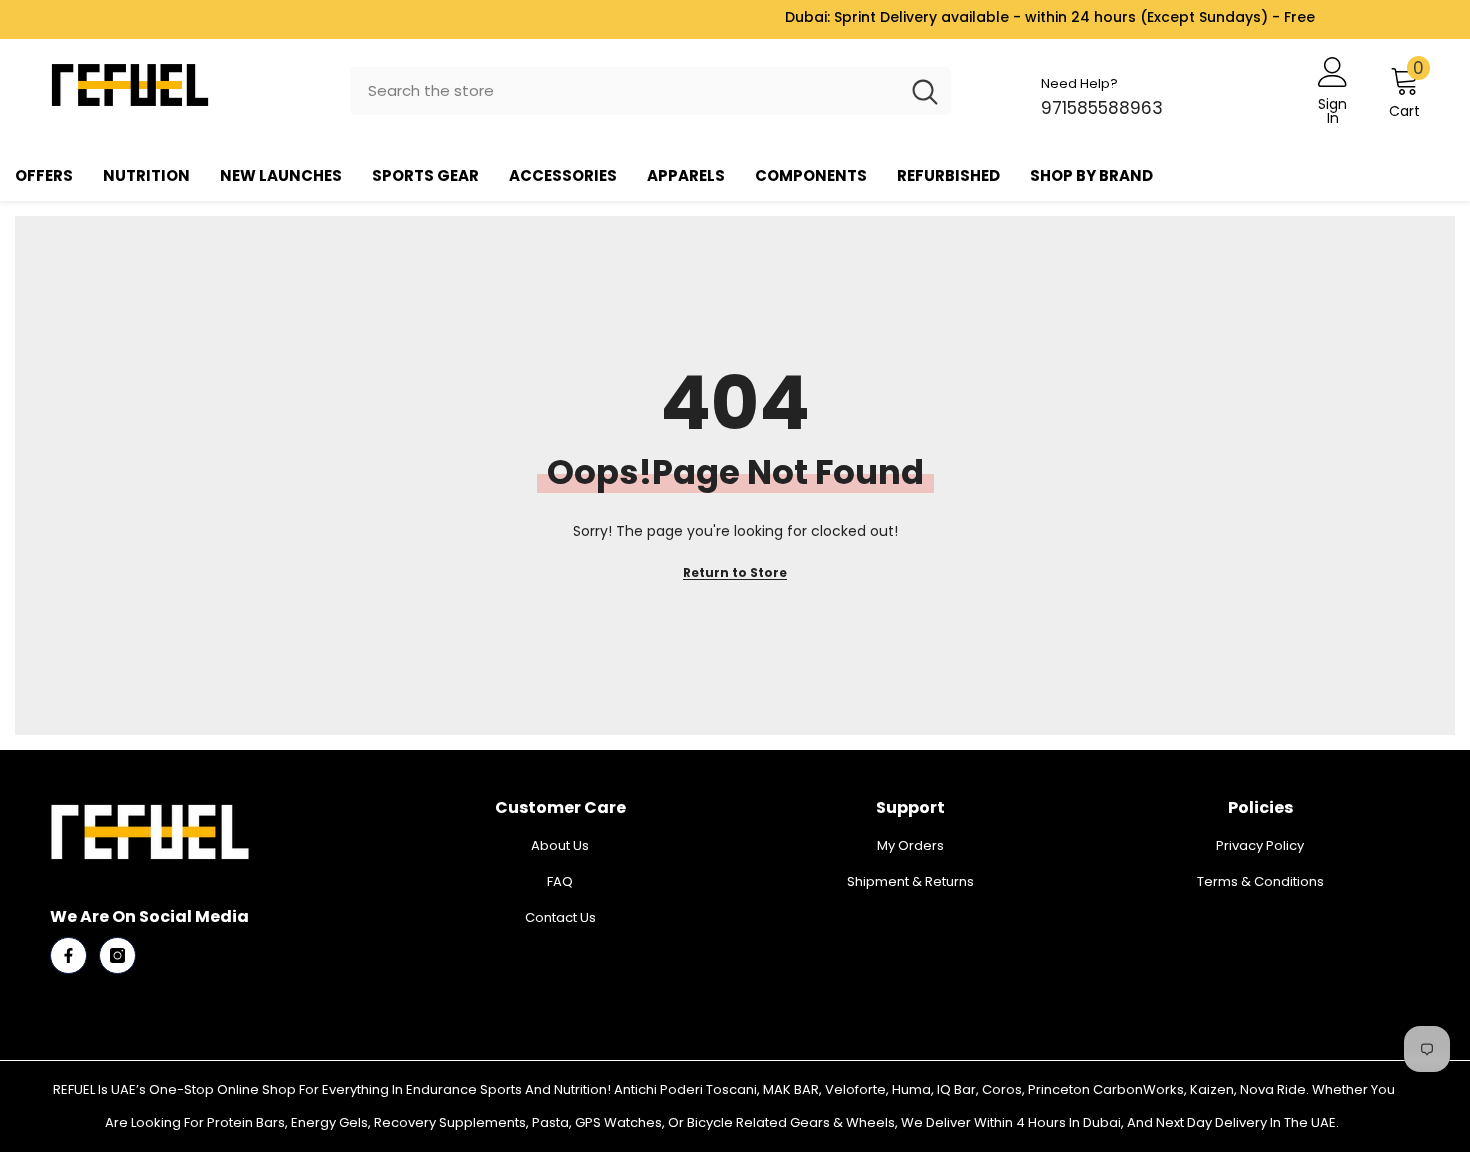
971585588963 (1102, 108)
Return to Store (735, 572)
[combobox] (624, 91)
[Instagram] (117, 955)
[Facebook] (68, 955)
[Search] (650, 91)
